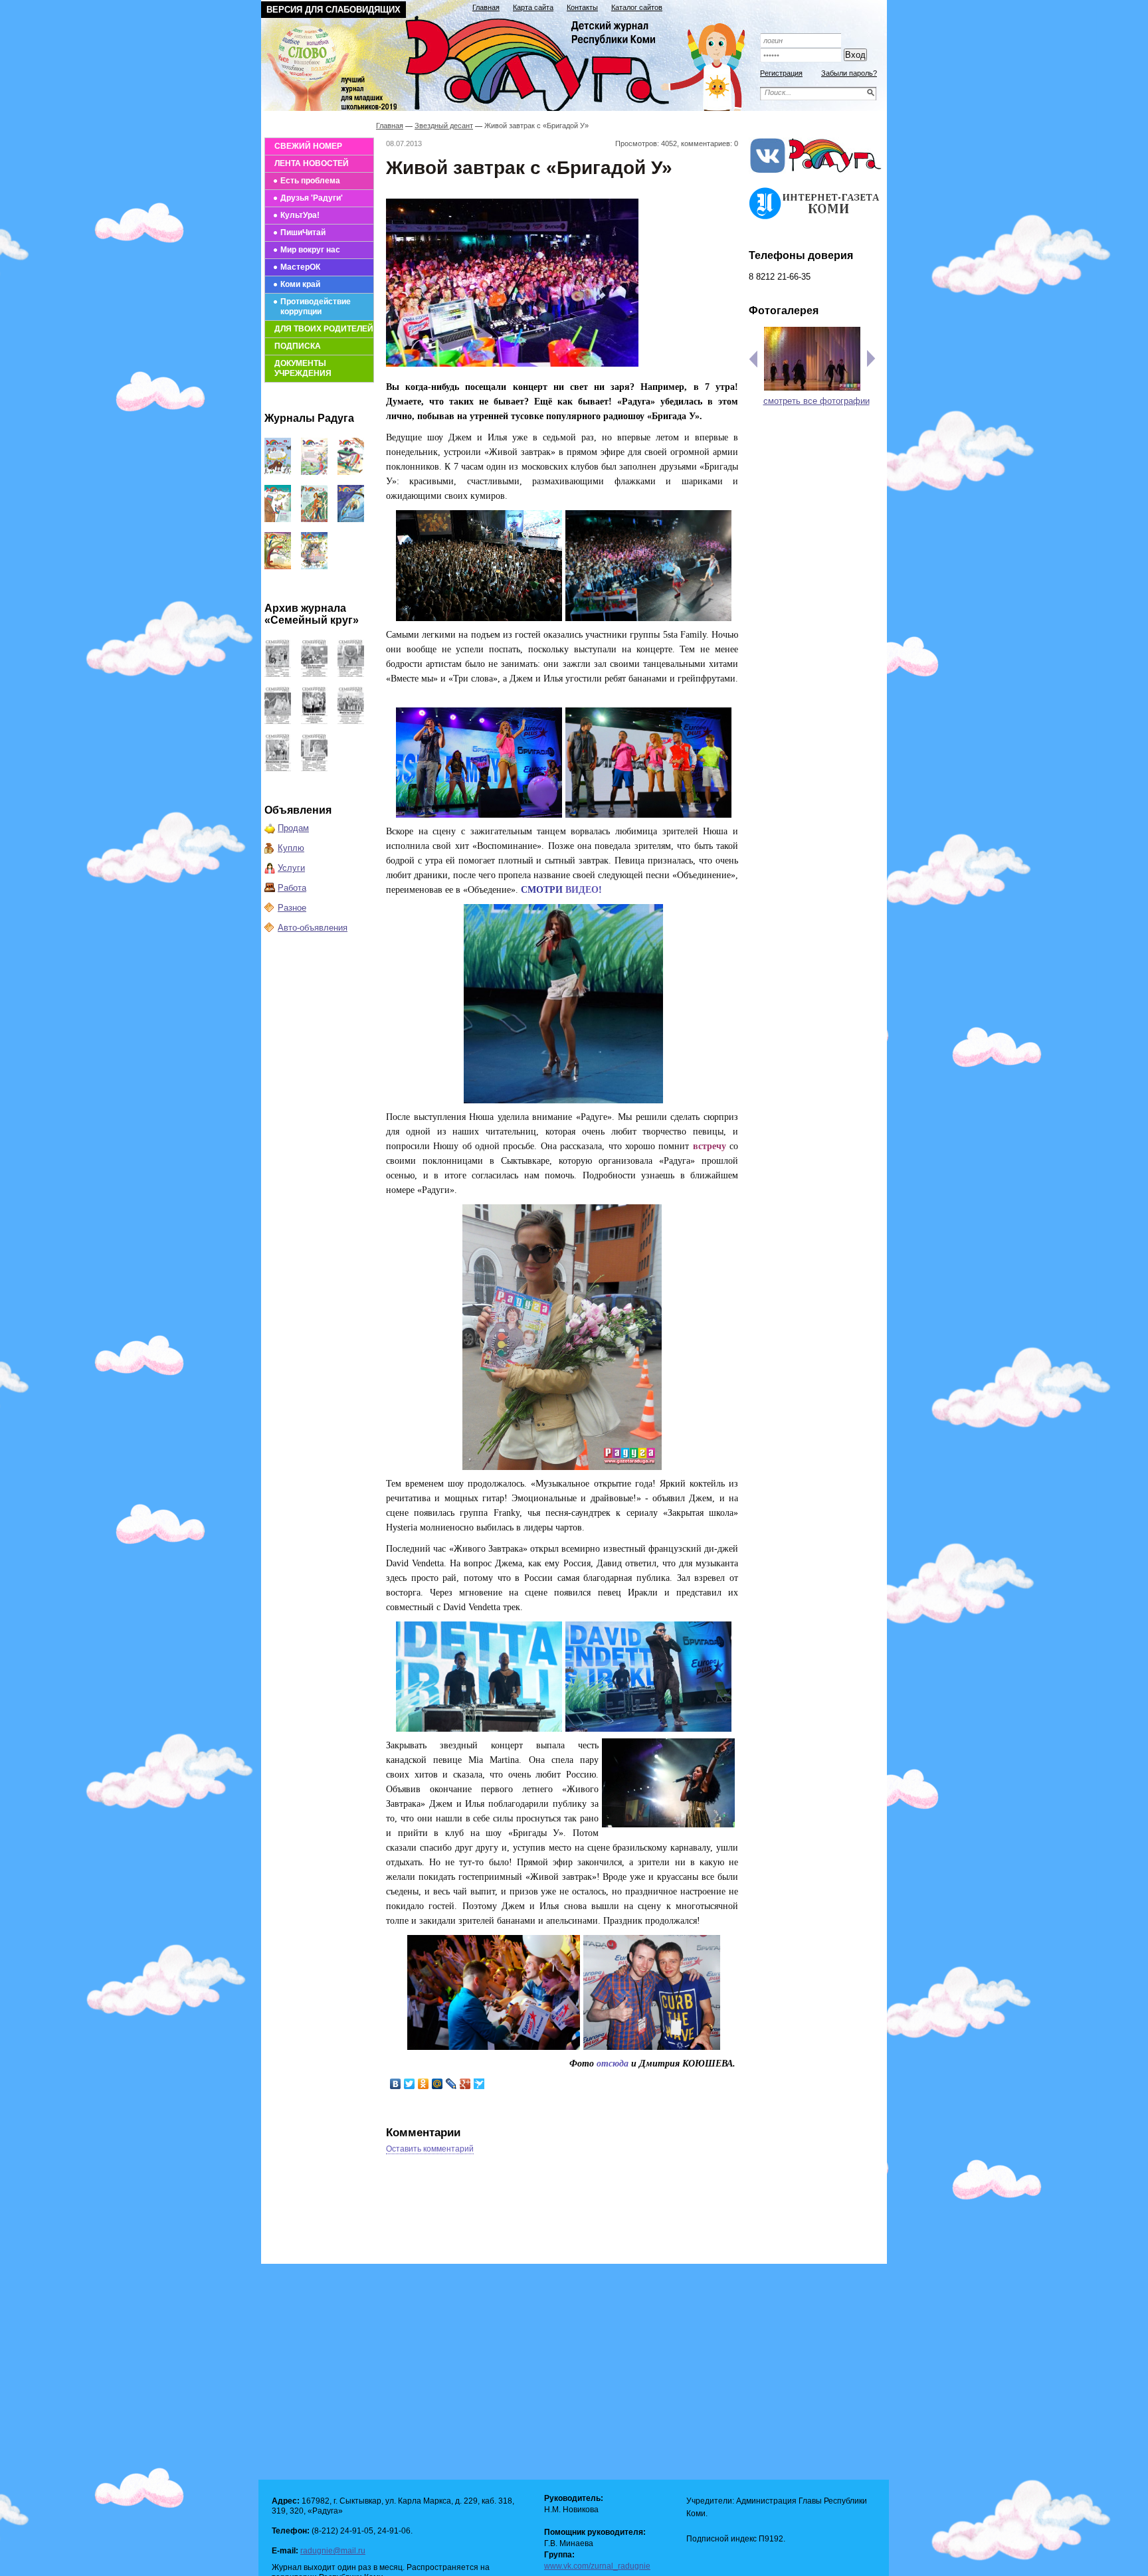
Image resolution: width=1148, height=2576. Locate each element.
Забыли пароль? (849, 73)
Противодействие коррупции (316, 307)
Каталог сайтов (637, 7)
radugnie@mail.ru (333, 2551)
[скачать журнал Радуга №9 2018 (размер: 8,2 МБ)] (278, 519)
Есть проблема (310, 181)
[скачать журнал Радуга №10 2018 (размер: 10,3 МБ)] (351, 472)
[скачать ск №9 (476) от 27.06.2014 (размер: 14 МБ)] (314, 768)
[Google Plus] (465, 2084)
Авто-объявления (313, 928)
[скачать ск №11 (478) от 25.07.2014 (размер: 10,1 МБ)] (351, 721)
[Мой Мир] (437, 2084)
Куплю (291, 848)
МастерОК (300, 267)
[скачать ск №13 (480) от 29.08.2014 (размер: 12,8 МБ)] (278, 721)
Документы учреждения (303, 368)
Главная (486, 7)
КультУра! (300, 215)
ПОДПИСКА (298, 346)
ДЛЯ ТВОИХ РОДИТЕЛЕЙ (324, 329)
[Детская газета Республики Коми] (512, 61)
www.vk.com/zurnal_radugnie (597, 2566)
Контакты (582, 7)
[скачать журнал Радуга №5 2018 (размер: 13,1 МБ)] (314, 566)
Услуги (291, 868)
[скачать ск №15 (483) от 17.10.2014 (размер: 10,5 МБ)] (314, 674)
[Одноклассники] (424, 2084)
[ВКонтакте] (396, 2084)
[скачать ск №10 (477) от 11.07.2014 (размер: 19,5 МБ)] (278, 768)
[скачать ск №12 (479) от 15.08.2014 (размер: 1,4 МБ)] (314, 721)
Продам (293, 828)
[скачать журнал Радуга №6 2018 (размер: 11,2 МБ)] (278, 566)
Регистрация (781, 73)
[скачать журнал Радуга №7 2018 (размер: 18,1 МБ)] (351, 519)
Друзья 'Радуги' (312, 198)
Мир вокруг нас (310, 250)
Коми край (300, 284)
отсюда (613, 2064)
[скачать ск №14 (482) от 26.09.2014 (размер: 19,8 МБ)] (351, 674)
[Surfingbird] (479, 2084)
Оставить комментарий (430, 2149)
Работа (292, 888)
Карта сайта (533, 7)
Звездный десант (444, 126)
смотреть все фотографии (816, 401)
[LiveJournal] (451, 2084)
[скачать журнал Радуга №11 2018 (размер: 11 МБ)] (314, 472)
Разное (292, 908)
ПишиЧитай (303, 232)
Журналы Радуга (309, 418)
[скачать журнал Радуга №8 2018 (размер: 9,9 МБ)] (314, 519)
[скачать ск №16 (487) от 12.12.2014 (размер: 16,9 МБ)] (278, 674)
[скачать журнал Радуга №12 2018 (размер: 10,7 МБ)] (278, 472)
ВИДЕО (582, 890)
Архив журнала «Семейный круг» (312, 614)
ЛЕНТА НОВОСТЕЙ (312, 163)
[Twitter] (410, 2084)
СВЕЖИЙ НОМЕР (308, 146)
